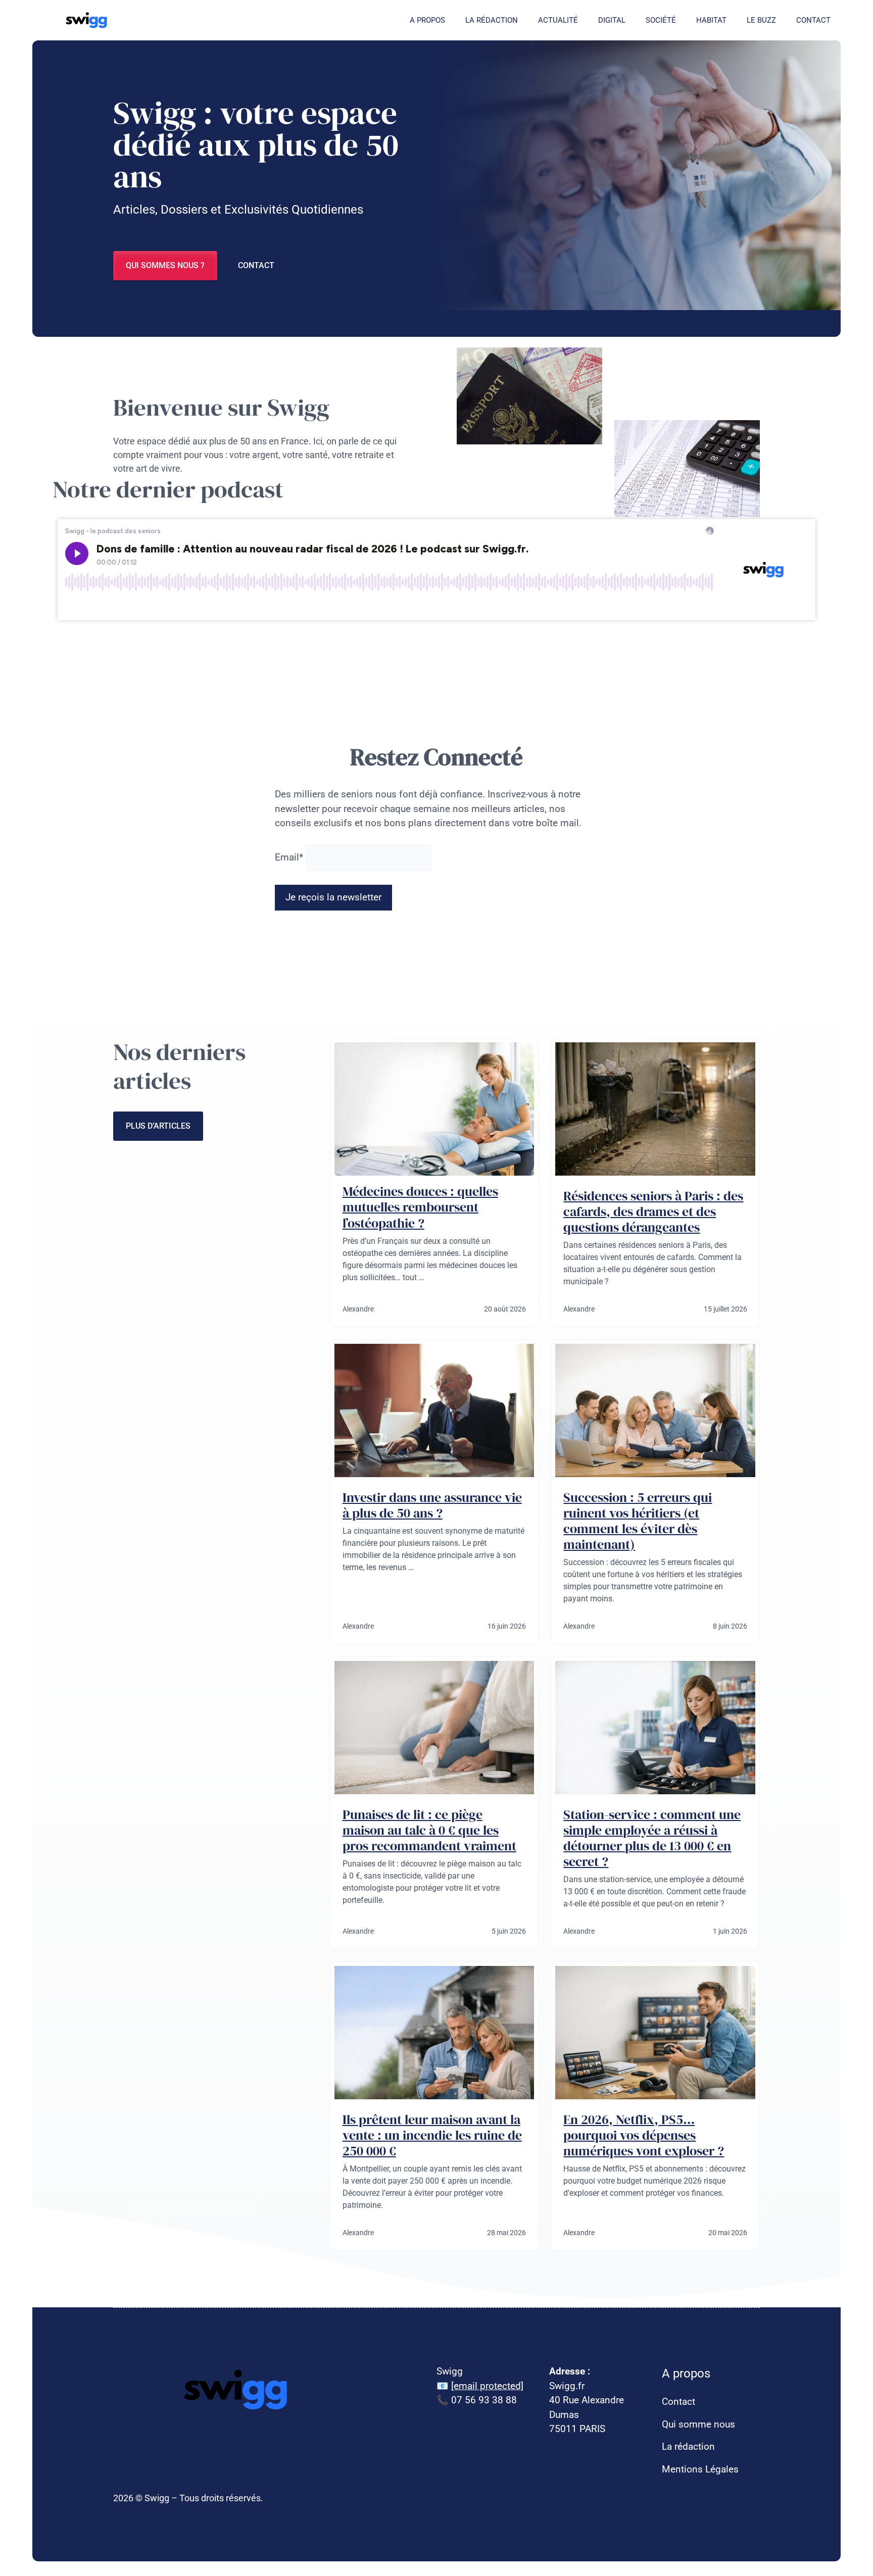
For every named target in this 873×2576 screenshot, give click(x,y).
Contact (813, 20)
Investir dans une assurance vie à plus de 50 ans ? (432, 1505)
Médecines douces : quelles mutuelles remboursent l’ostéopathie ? (420, 1207)
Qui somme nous (698, 2424)
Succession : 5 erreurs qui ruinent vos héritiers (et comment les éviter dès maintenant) (638, 1521)
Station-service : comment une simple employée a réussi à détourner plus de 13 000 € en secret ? (652, 1838)
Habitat (711, 20)
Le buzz (761, 20)
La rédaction (492, 20)
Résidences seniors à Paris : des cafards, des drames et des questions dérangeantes (653, 1211)
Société (661, 20)
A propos (427, 20)
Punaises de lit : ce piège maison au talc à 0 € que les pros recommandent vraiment (429, 1830)
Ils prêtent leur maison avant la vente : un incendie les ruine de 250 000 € (432, 2135)
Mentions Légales (700, 2469)
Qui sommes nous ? (165, 265)
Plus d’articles (158, 1126)
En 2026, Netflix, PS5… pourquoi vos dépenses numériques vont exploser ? (644, 2135)
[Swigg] (88, 20)
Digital (612, 20)
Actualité (558, 20)
